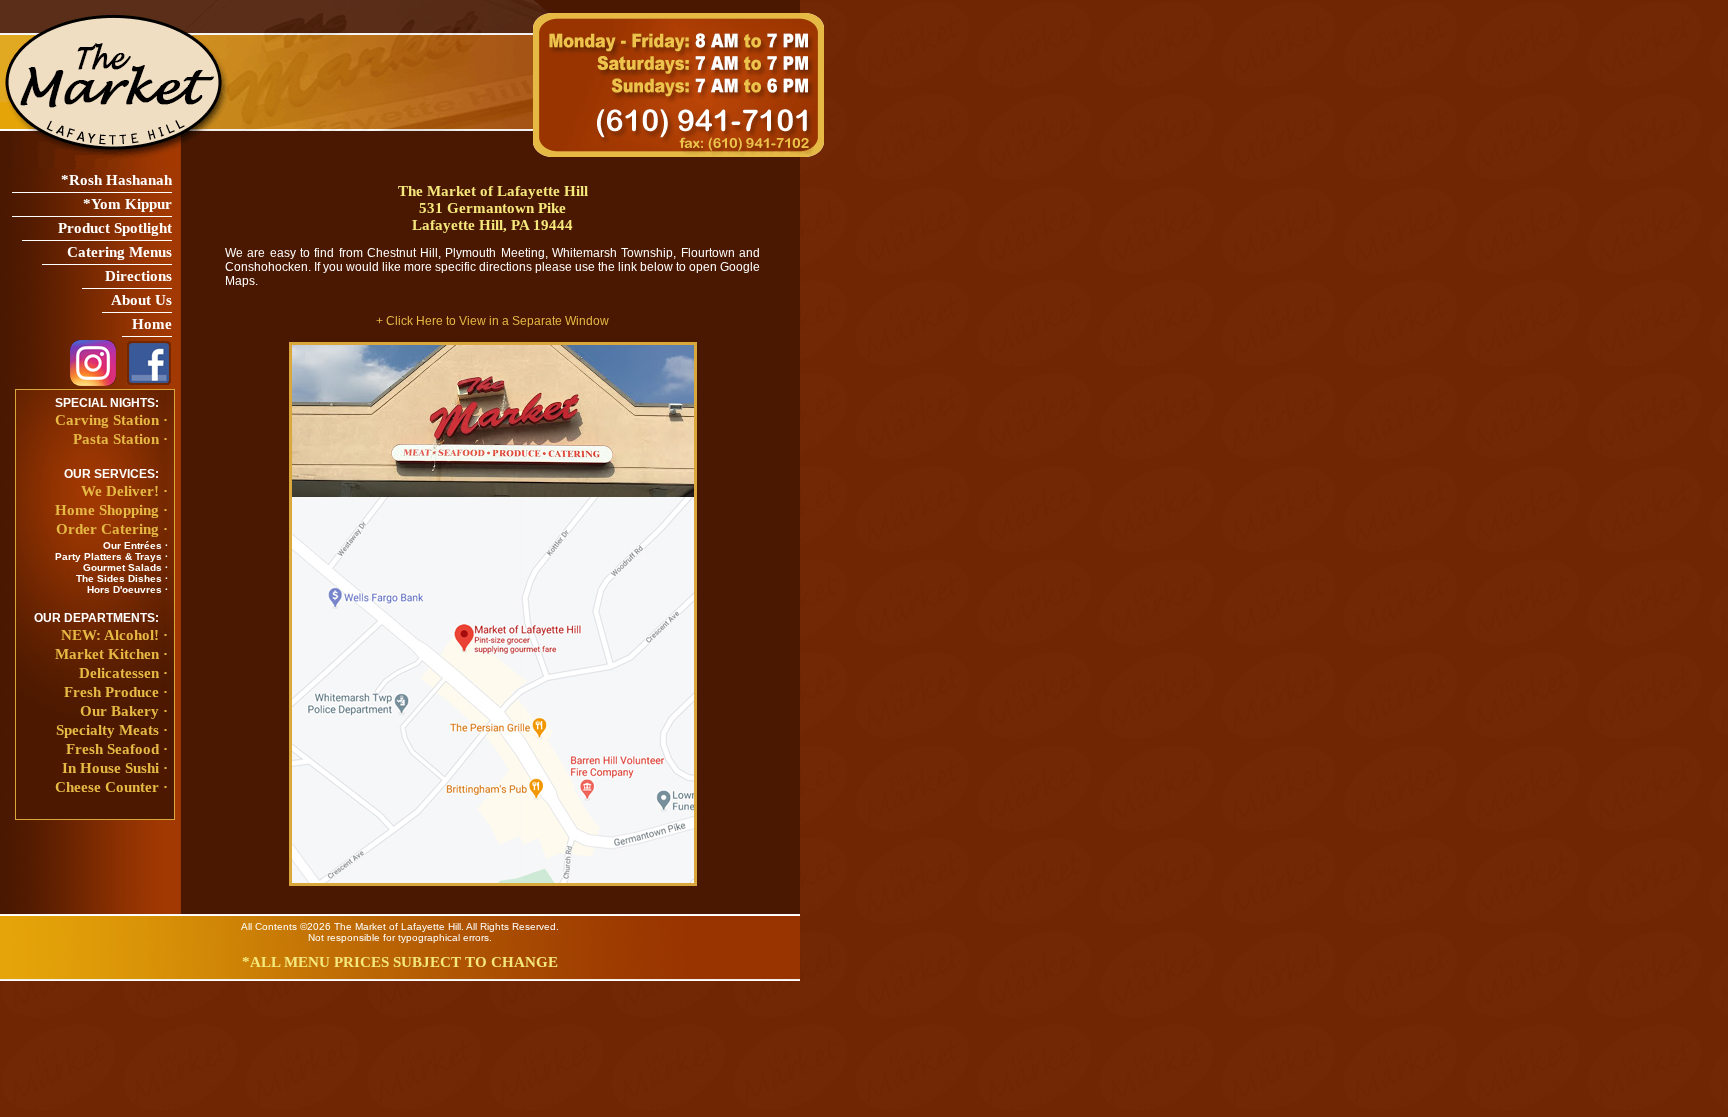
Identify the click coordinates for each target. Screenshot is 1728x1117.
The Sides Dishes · (122, 578)
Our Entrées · (135, 545)
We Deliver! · (124, 491)
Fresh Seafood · (117, 749)
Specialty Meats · (112, 730)
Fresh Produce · (116, 692)
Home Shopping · (111, 510)
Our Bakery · (124, 711)
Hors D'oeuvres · (127, 589)
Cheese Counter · (111, 787)
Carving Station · (111, 420)
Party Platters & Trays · (111, 556)
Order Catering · (112, 529)
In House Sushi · (115, 768)
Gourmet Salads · (125, 567)
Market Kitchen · (111, 654)
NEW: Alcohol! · (114, 635)
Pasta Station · (120, 439)
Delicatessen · (123, 673)
